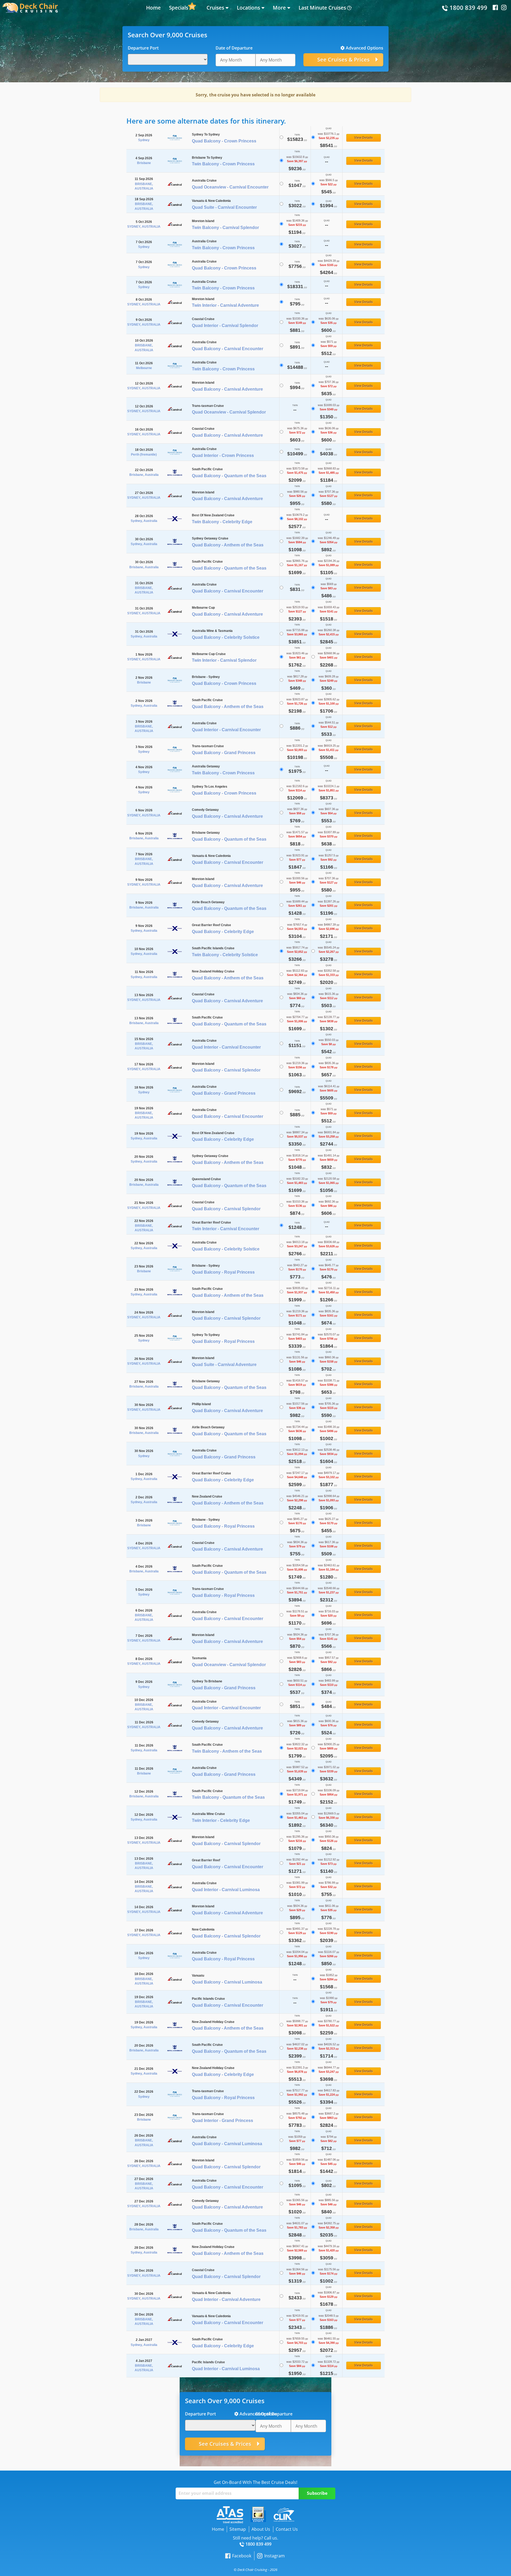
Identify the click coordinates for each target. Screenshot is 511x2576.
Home (153, 8)
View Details (364, 138)
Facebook (242, 2556)
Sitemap (238, 2529)
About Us (261, 2529)
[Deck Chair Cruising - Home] (30, 7)
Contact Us (287, 2529)
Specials (179, 8)
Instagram (274, 2556)
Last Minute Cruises (322, 8)
